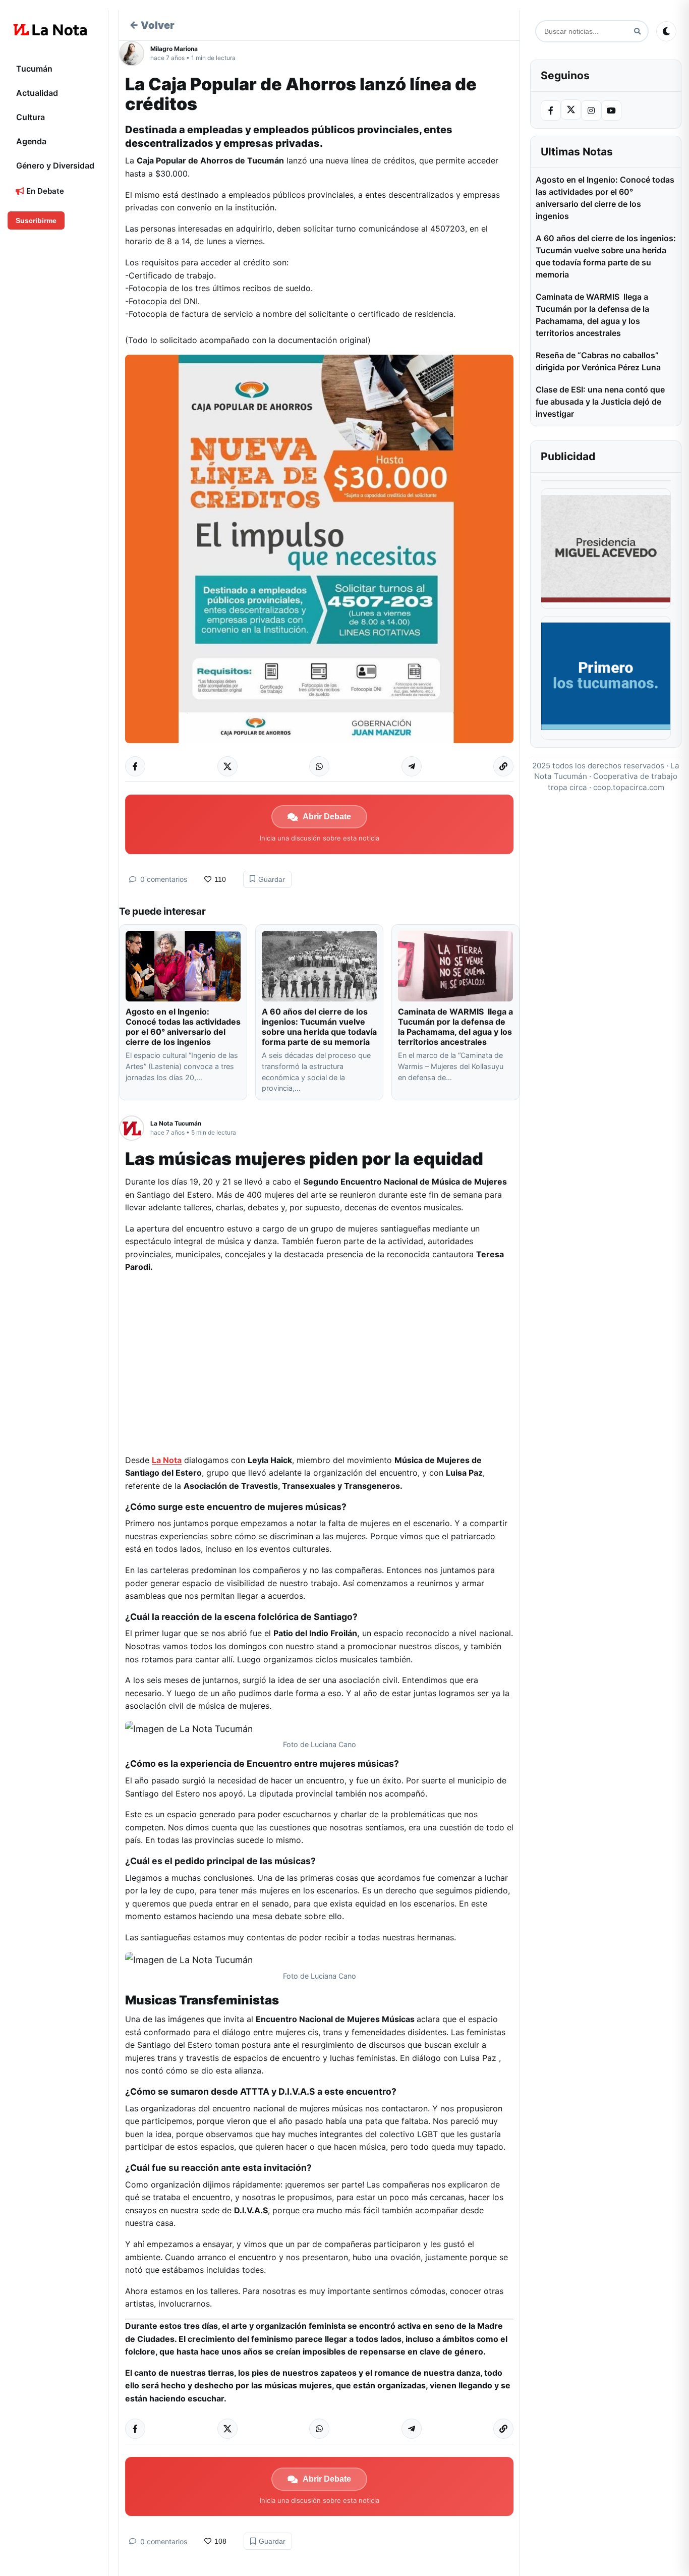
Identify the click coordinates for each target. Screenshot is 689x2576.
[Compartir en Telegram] (412, 766)
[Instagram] (591, 110)
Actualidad (37, 93)
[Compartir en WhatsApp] (319, 766)
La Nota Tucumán (176, 1123)
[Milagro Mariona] (135, 53)
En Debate (44, 191)
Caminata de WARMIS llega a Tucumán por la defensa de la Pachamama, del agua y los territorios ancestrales (455, 1027)
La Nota (167, 1460)
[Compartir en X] (227, 766)
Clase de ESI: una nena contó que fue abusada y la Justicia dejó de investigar (600, 402)
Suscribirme (36, 220)
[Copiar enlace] (503, 766)
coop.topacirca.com (629, 787)
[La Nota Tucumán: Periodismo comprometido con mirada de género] (50, 30)
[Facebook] (551, 110)
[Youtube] (611, 110)
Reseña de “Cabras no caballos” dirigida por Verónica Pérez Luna (598, 361)
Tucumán (34, 69)
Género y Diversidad (55, 165)
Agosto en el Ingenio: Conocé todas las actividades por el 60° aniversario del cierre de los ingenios (183, 1027)
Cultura (31, 117)
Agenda (31, 141)
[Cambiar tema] (666, 31)
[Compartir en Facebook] (135, 766)
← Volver (152, 25)
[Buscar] (637, 32)
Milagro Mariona (174, 49)
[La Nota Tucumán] (135, 1128)
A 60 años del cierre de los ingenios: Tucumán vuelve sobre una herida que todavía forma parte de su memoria (319, 1027)
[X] (571, 109)
